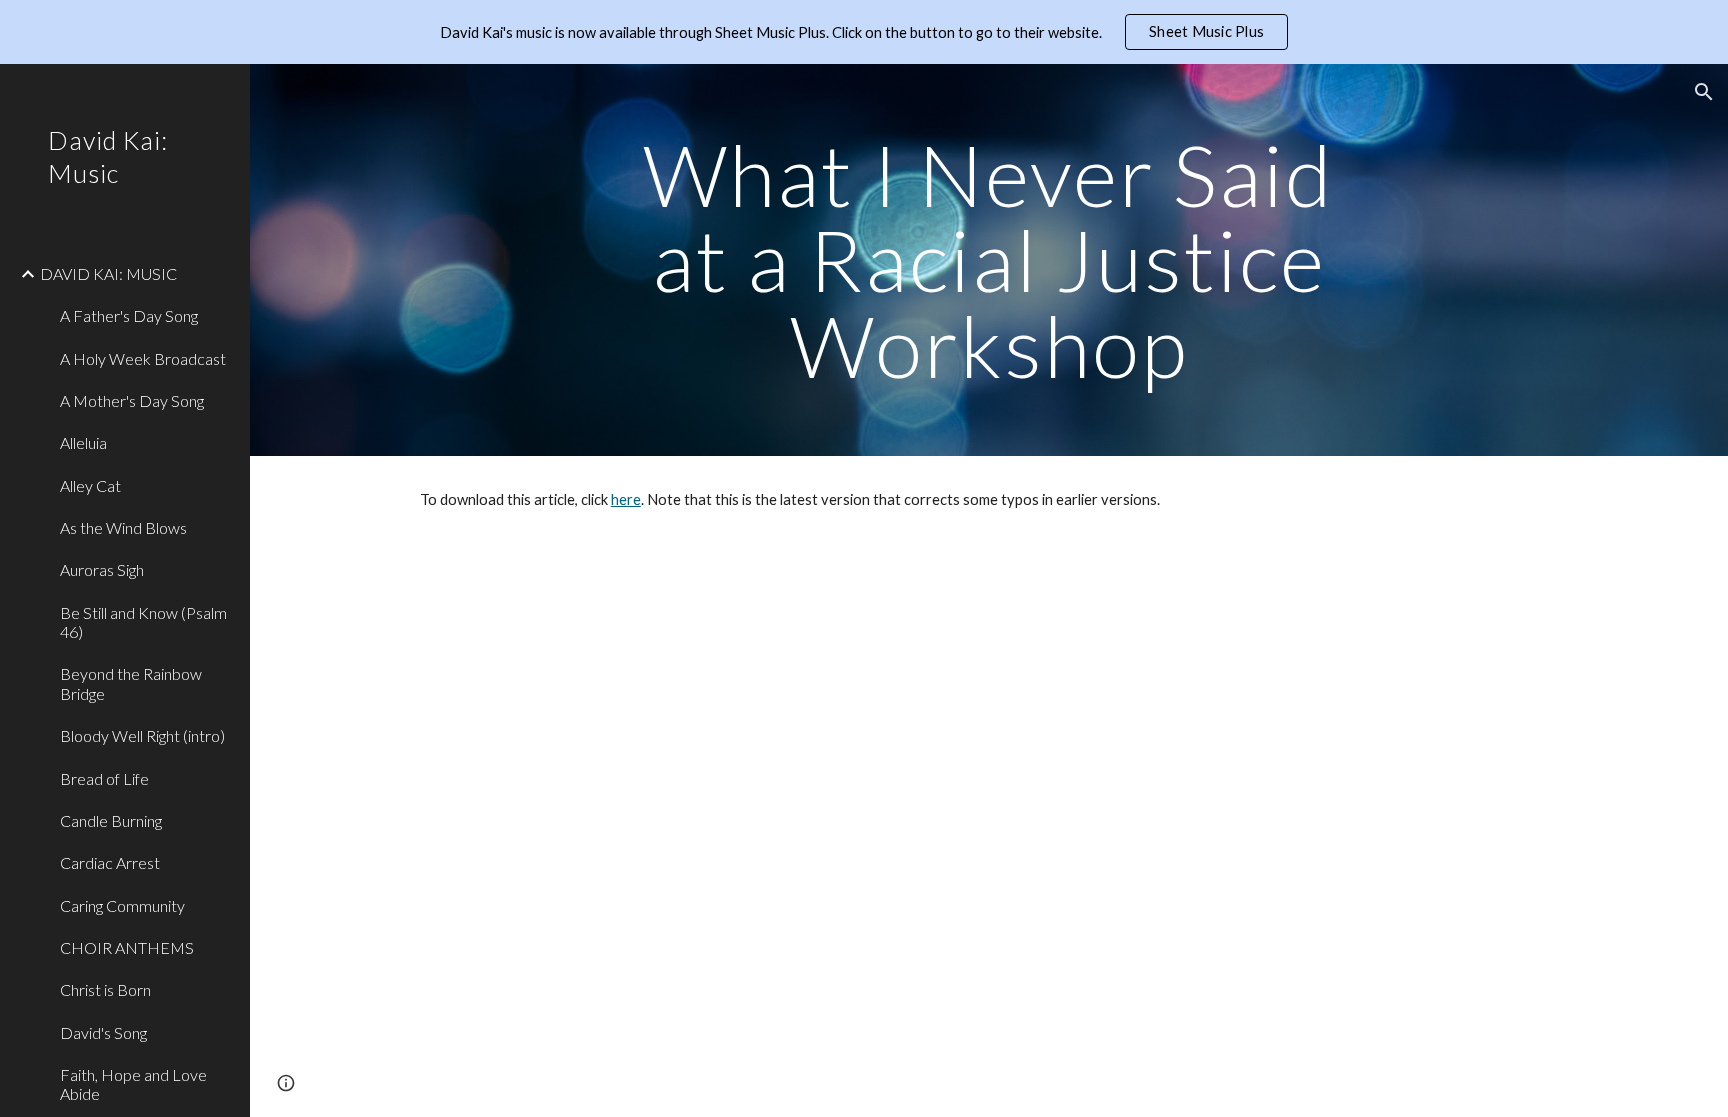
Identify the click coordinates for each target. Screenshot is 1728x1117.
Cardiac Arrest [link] (110, 862)
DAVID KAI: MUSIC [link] (108, 273)
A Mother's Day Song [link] (132, 400)
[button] (1704, 92)
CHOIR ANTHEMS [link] (127, 947)
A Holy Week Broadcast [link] (143, 358)
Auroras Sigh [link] (102, 569)
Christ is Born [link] (105, 989)
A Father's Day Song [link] (129, 315)
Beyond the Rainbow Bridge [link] (131, 683)
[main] (989, 260)
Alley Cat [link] (90, 485)
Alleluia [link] (83, 442)
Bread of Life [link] (104, 778)
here (626, 499)
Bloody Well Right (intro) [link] (142, 735)
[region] (864, 32)
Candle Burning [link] (111, 820)
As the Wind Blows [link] (123, 527)
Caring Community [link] (122, 905)
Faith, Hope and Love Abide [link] (133, 1084)
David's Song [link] (103, 1032)
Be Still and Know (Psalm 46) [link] (143, 622)
